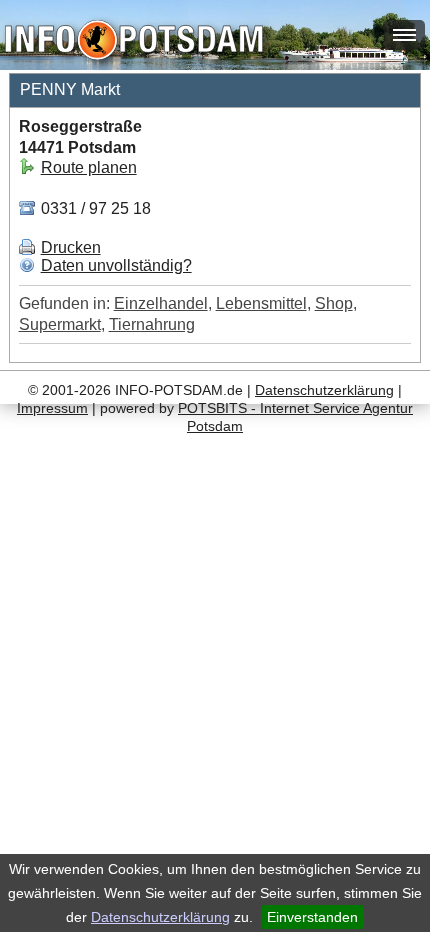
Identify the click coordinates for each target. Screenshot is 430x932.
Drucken (71, 247)
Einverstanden (312, 917)
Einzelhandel (161, 303)
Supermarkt (60, 324)
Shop (334, 303)
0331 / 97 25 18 (94, 208)
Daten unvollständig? (116, 265)
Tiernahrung (152, 324)
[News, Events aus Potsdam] (134, 42)
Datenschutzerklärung (160, 917)
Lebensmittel (261, 303)
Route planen (89, 167)
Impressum (52, 408)
